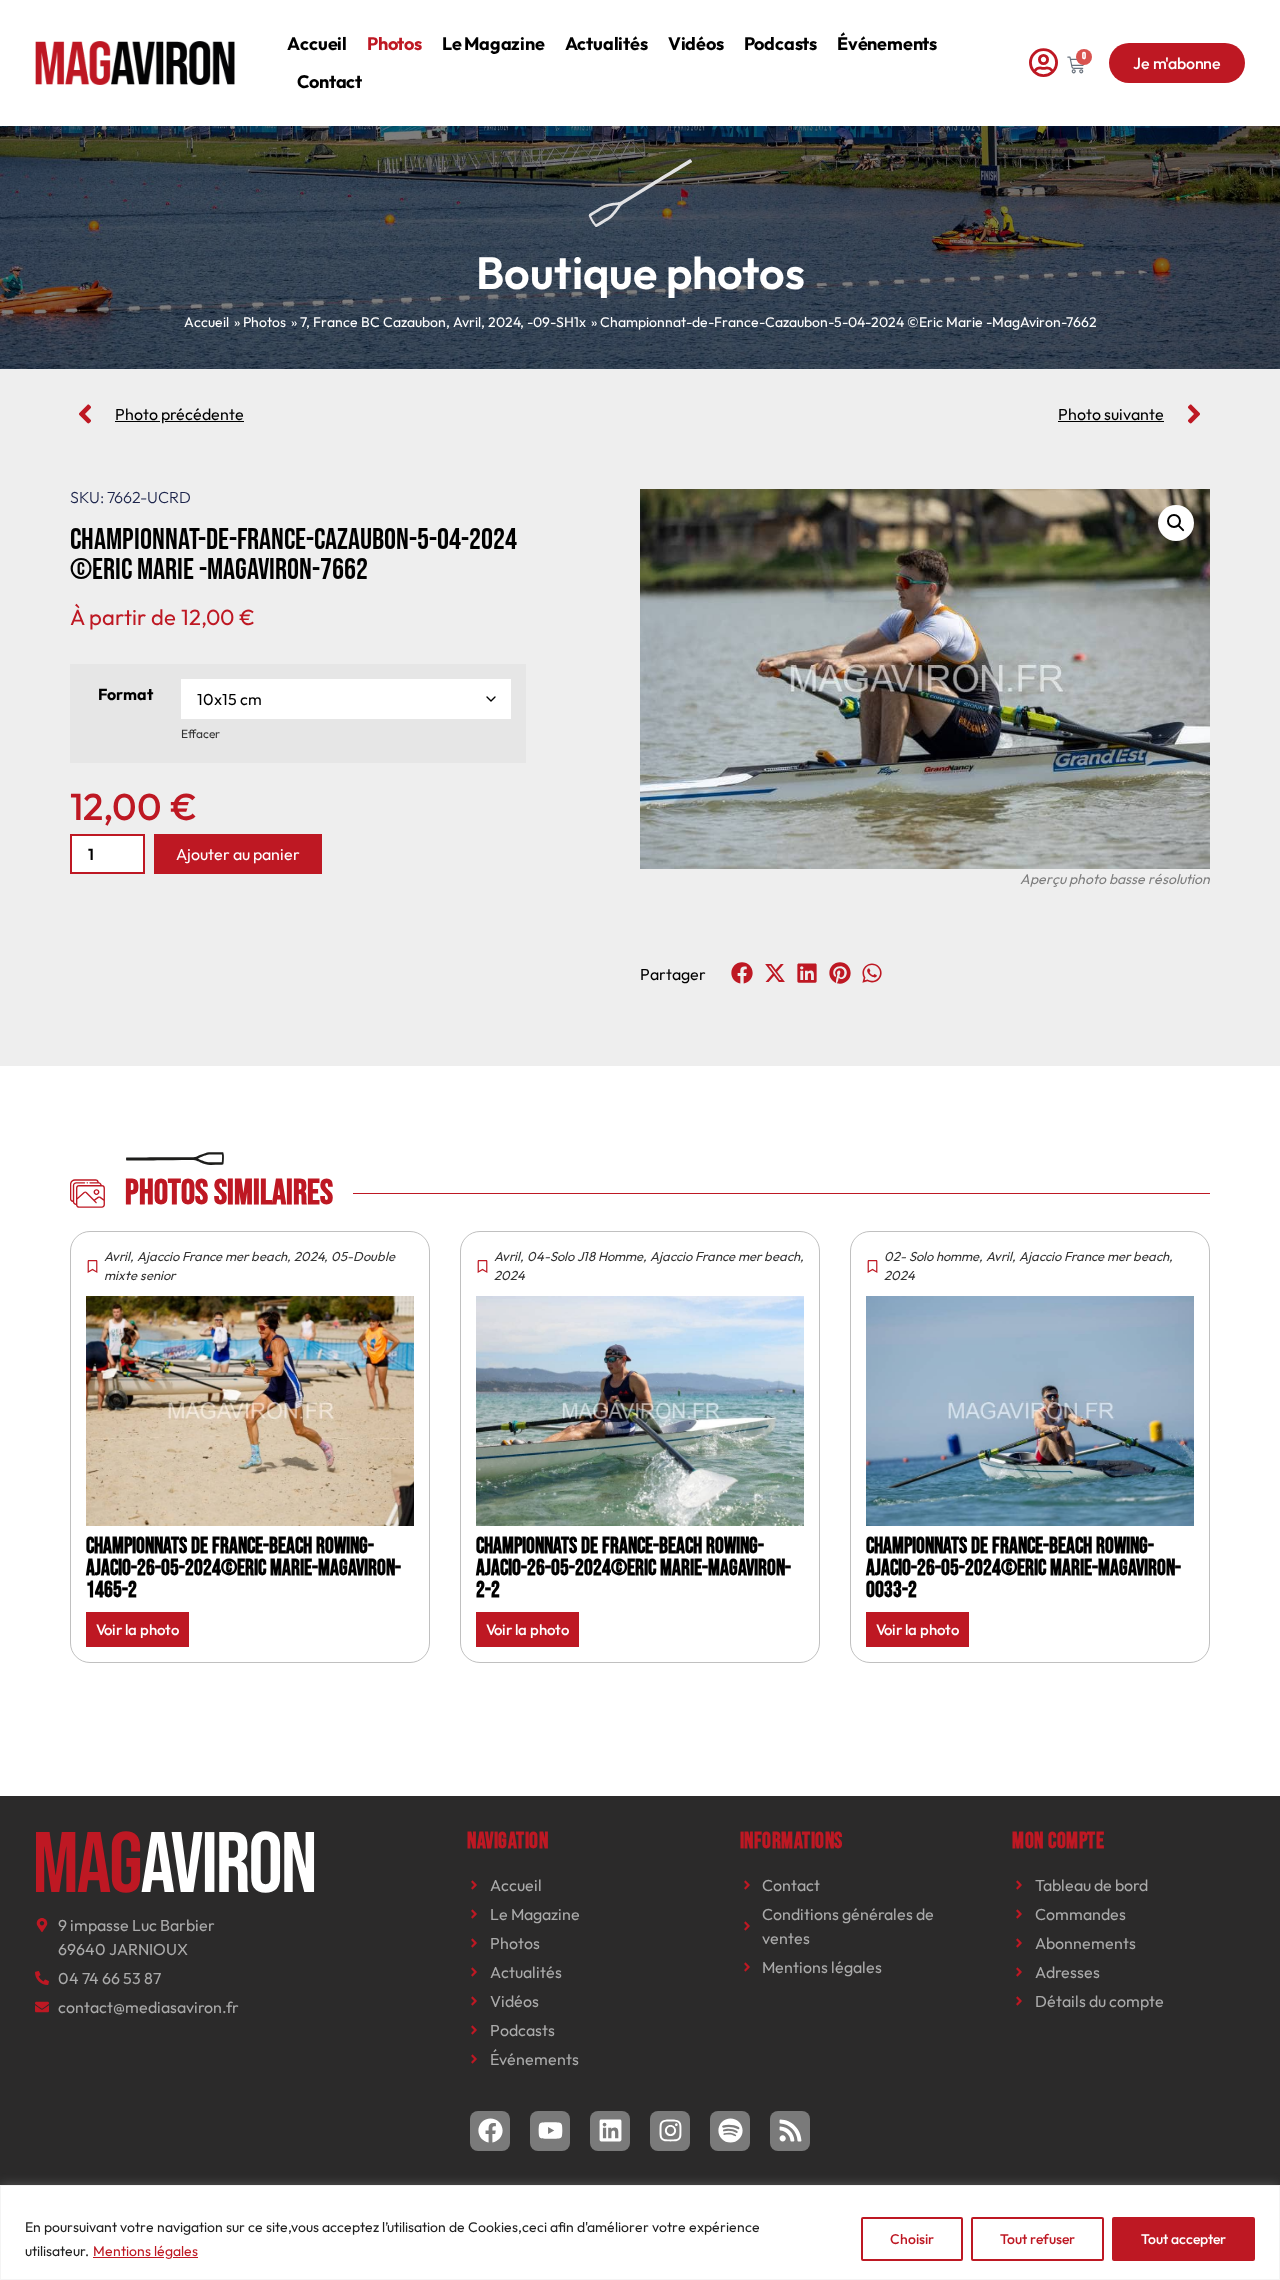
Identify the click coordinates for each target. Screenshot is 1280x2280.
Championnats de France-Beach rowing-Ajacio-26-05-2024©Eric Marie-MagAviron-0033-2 (1023, 1568)
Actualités (606, 43)
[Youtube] (550, 2131)
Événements (887, 43)
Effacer (200, 733)
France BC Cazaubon (379, 322)
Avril (467, 322)
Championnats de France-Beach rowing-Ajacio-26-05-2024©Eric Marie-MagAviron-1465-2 (243, 1568)
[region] (640, 2232)
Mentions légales (145, 2251)
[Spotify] (730, 2131)
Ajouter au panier (238, 854)
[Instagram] (670, 2131)
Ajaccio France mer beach (212, 1256)
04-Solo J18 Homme (585, 1256)
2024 (504, 322)
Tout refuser (1037, 2239)
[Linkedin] (610, 2131)
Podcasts (780, 43)
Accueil (317, 43)
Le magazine (493, 43)
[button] (1176, 523)
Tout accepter (1183, 2239)
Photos (394, 43)
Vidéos (696, 43)
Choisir (912, 2239)
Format (125, 694)
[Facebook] (490, 2131)
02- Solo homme (931, 1256)
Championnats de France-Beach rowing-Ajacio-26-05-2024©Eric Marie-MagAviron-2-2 (633, 1568)
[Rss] (790, 2131)
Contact (329, 81)
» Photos (260, 322)
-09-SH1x (556, 322)
